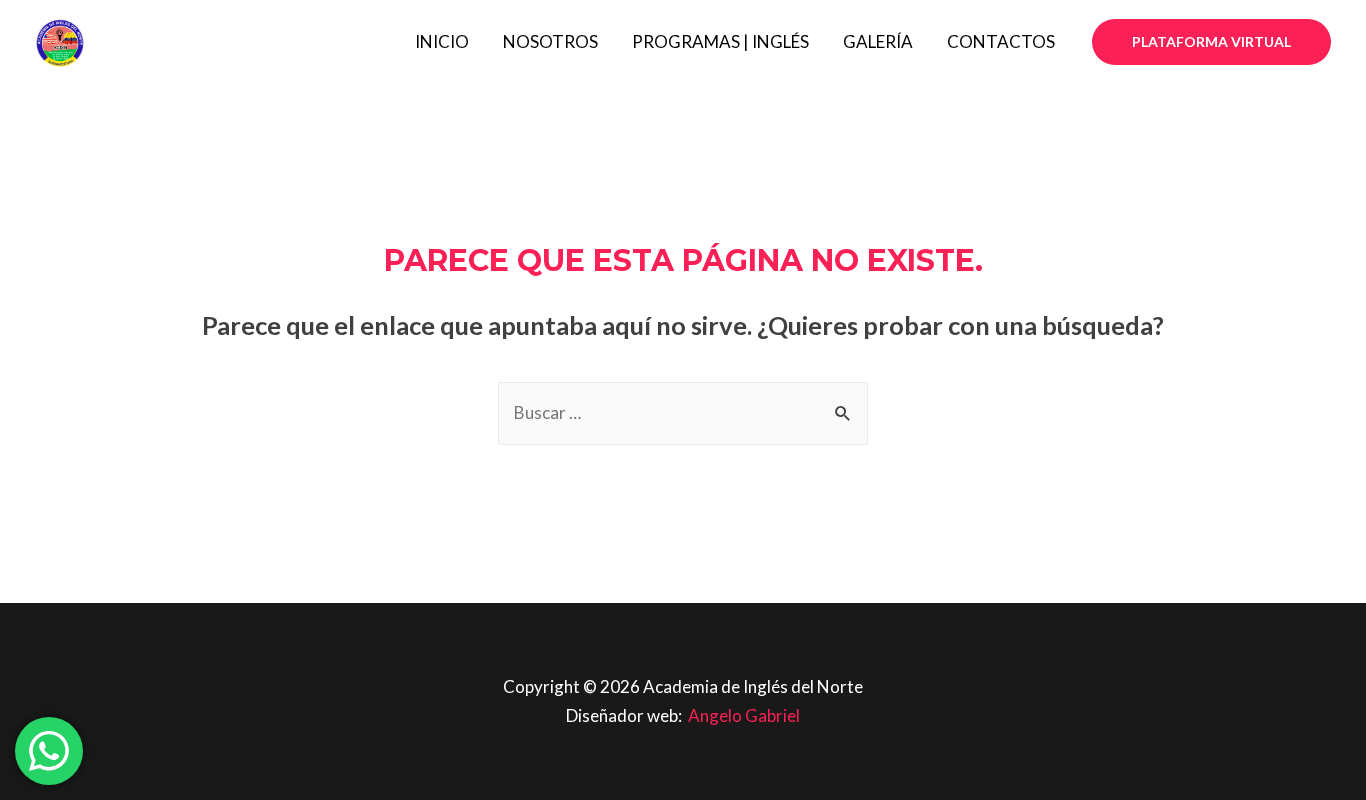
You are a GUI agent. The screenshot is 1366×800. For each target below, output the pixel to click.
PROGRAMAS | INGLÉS (720, 41)
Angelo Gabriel (744, 715)
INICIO (442, 41)
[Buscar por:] (683, 412)
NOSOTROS (550, 41)
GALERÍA (878, 41)
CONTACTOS (1001, 41)
